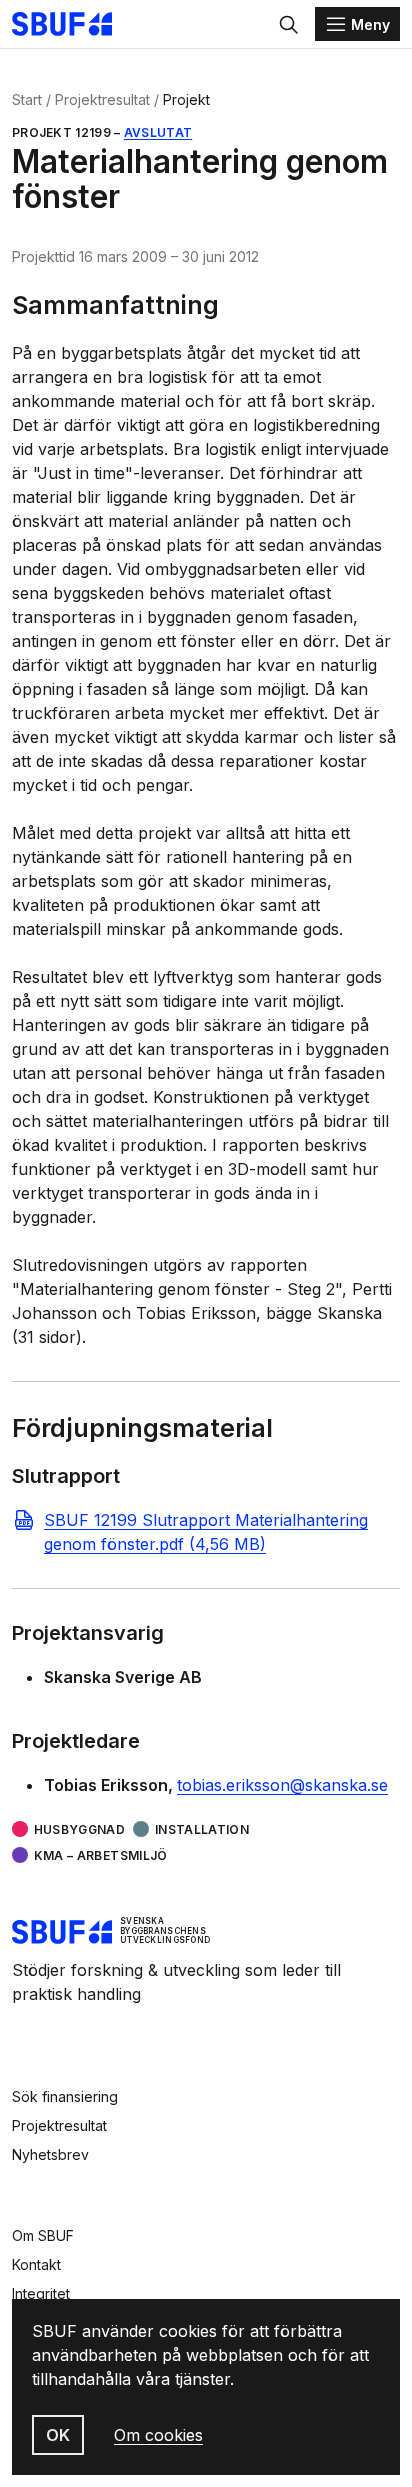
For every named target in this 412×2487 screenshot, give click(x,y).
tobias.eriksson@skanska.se (282, 1785)
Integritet (41, 2293)
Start (27, 99)
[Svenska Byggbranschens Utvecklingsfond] (72, 24)
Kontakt (36, 2264)
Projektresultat (102, 99)
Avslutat (158, 132)
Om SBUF (43, 2235)
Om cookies (158, 2435)
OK (58, 2435)
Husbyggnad (79, 1829)
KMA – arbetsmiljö (101, 1855)
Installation (202, 1829)
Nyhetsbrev (50, 2154)
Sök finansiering (65, 2096)
